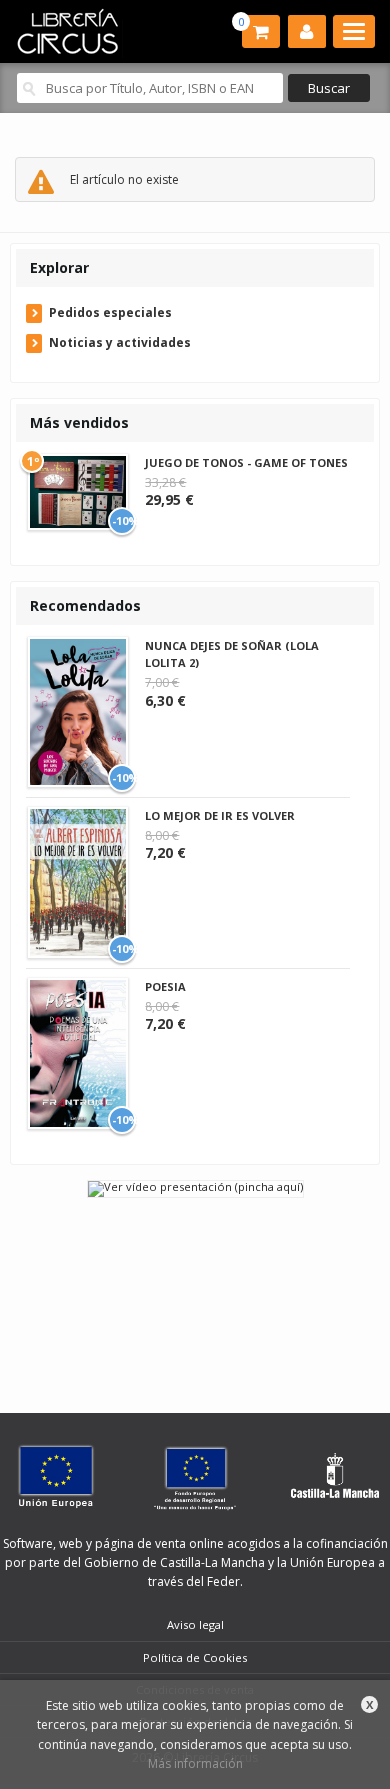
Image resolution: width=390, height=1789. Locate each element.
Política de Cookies (195, 1657)
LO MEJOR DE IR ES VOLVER (220, 815)
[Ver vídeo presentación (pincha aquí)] (195, 1187)
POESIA (165, 986)
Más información (195, 1763)
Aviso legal (195, 1624)
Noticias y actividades (120, 342)
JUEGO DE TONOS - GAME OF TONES (246, 462)
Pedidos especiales (110, 312)
